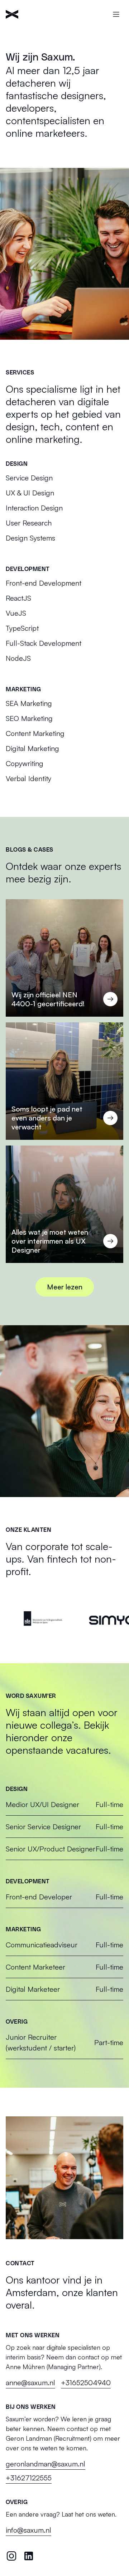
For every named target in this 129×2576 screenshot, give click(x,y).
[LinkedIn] (29, 2556)
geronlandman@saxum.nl (46, 2464)
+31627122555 (29, 2478)
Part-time (64, 2042)
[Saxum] (12, 14)
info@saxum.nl (28, 2530)
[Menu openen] (116, 14)
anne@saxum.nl (30, 2383)
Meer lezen (65, 1287)
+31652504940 (86, 2383)
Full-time (64, 1804)
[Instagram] (11, 2556)
